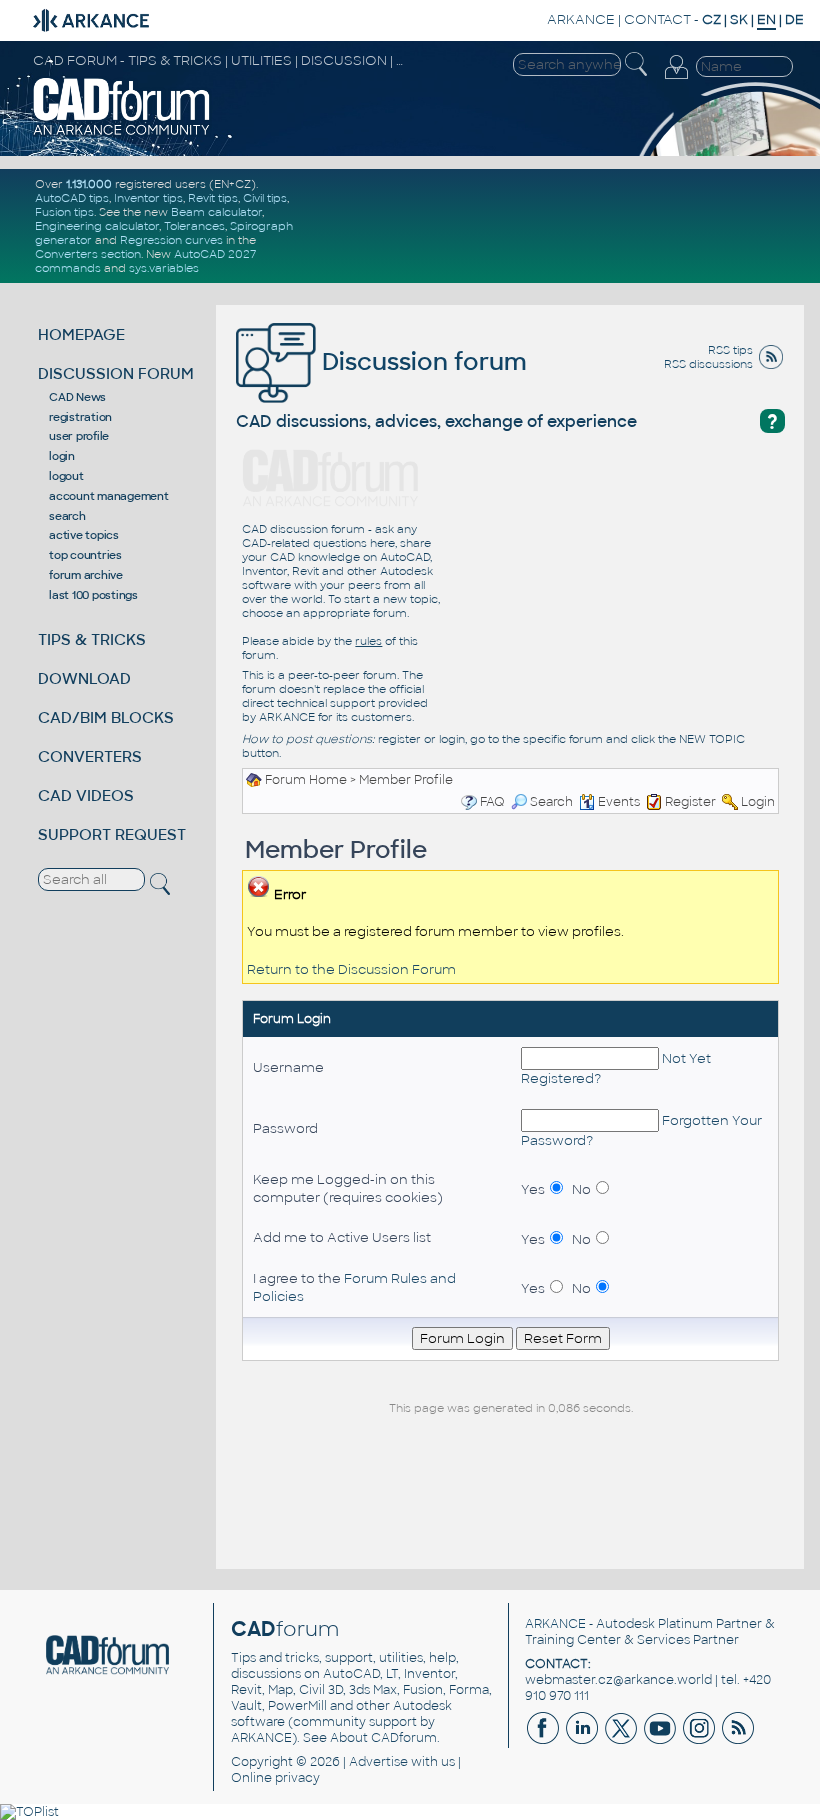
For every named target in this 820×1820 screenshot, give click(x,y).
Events (619, 802)
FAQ (492, 802)
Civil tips (265, 198)
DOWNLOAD (84, 678)
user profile (79, 436)
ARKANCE (581, 19)
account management (109, 496)
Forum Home (306, 780)
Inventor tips (148, 198)
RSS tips (730, 350)
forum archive (86, 575)
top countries (85, 555)
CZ (711, 19)
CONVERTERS (90, 756)
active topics (84, 535)
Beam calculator (216, 212)
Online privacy (275, 1778)
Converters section (88, 254)
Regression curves (171, 240)
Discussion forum (421, 361)
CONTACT (657, 19)
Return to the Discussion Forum (351, 969)
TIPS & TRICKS (92, 639)
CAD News (77, 397)
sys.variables (164, 268)
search (67, 516)
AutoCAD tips (72, 198)
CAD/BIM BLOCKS (106, 717)
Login (758, 802)
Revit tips (213, 198)
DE (794, 19)
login (62, 456)
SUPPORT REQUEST (112, 834)
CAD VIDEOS (86, 795)
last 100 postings (93, 595)
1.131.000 (89, 184)
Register (690, 802)
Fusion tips (64, 212)
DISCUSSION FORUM (116, 373)
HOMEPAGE (81, 334)
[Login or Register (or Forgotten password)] (676, 68)
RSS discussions (708, 364)
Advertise (378, 1762)
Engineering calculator (97, 226)
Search (551, 802)
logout (66, 476)
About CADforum (383, 1738)
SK (739, 19)
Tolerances (194, 226)
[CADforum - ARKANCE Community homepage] (122, 106)
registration (80, 417)
